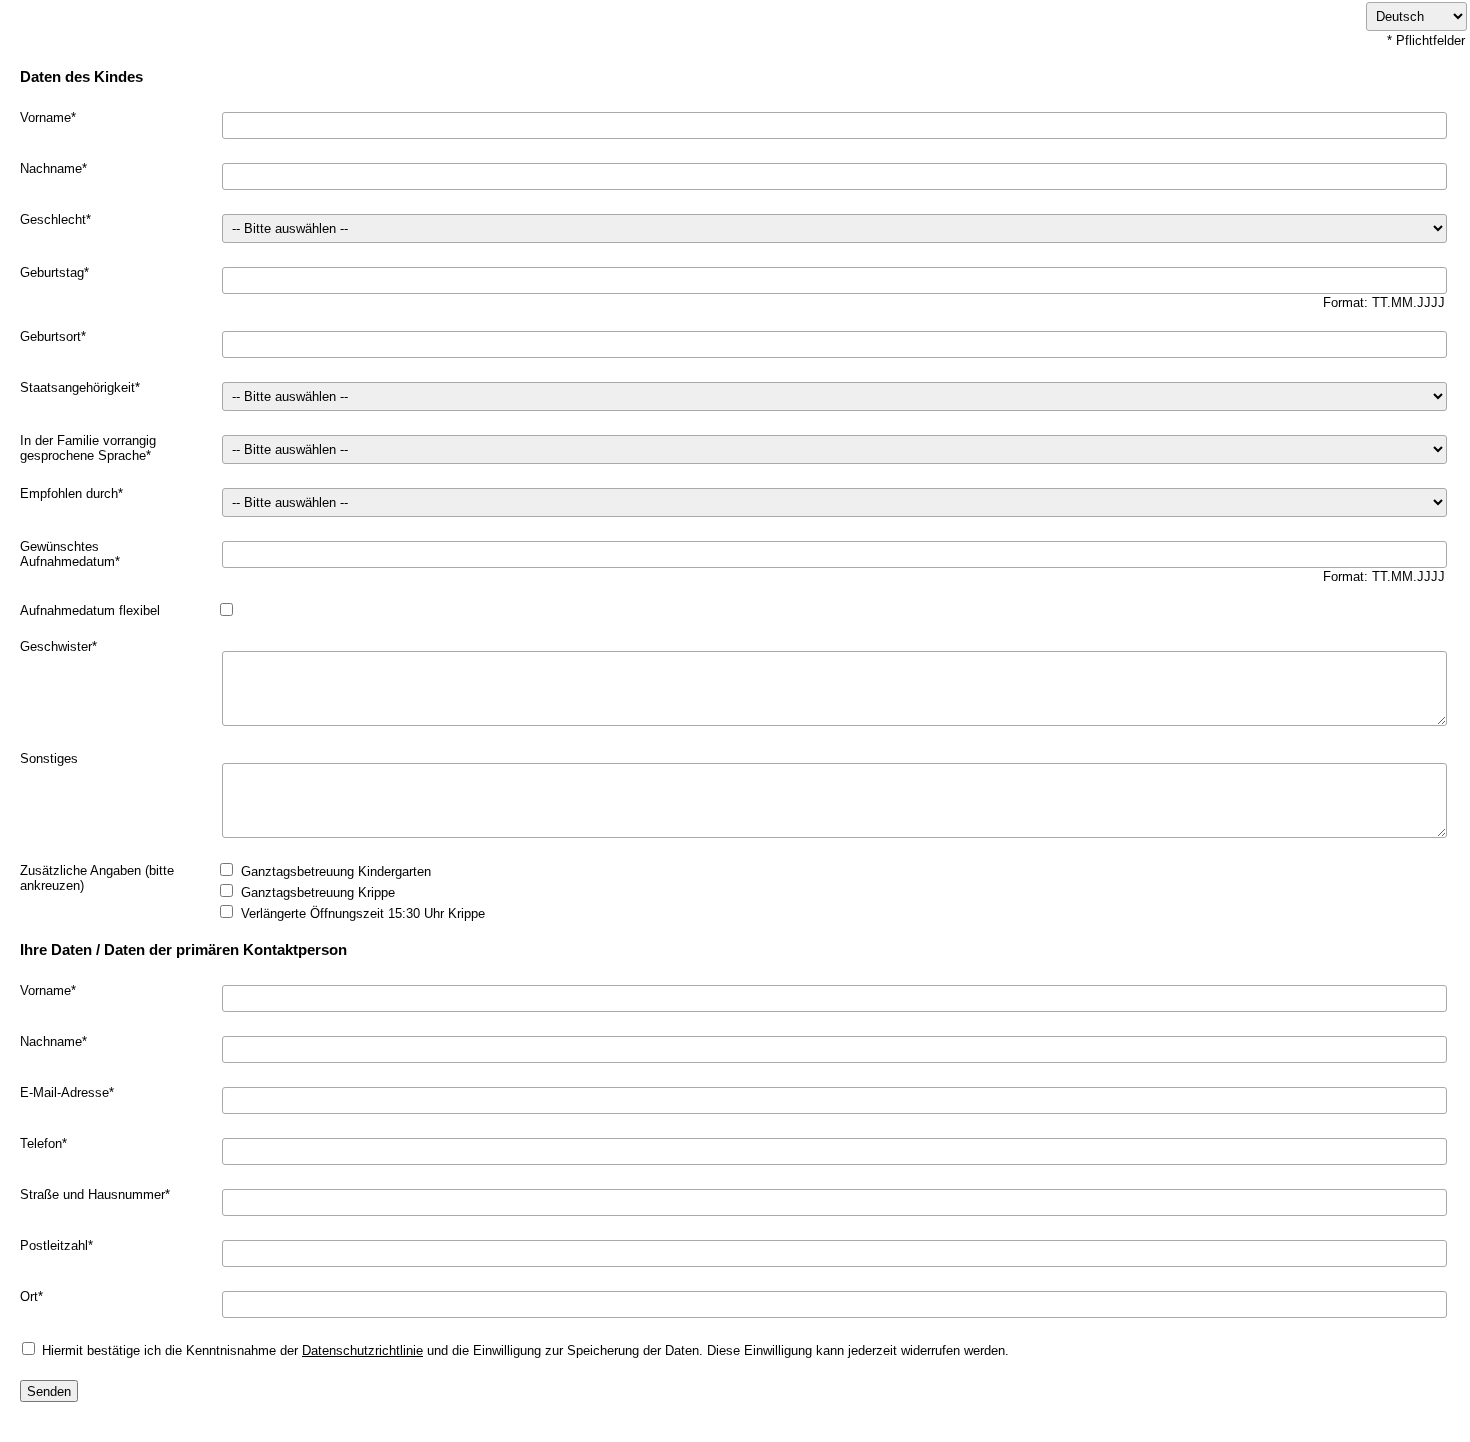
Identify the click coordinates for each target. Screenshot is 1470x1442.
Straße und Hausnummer (92, 1194)
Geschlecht (53, 219)
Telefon (41, 1143)
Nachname (51, 168)
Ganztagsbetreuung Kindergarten (336, 871)
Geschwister (56, 646)
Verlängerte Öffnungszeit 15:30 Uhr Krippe (363, 913)
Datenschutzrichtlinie (362, 1350)
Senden (49, 1391)
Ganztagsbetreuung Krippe (318, 892)
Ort (29, 1296)
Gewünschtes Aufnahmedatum (67, 554)
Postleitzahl (54, 1245)
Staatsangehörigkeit (77, 387)
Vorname (45, 117)
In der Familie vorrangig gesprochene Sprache (88, 448)
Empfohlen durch (69, 493)
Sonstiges (49, 758)
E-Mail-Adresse (64, 1092)
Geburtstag (52, 272)
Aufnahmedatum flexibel (90, 610)
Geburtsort (50, 336)
